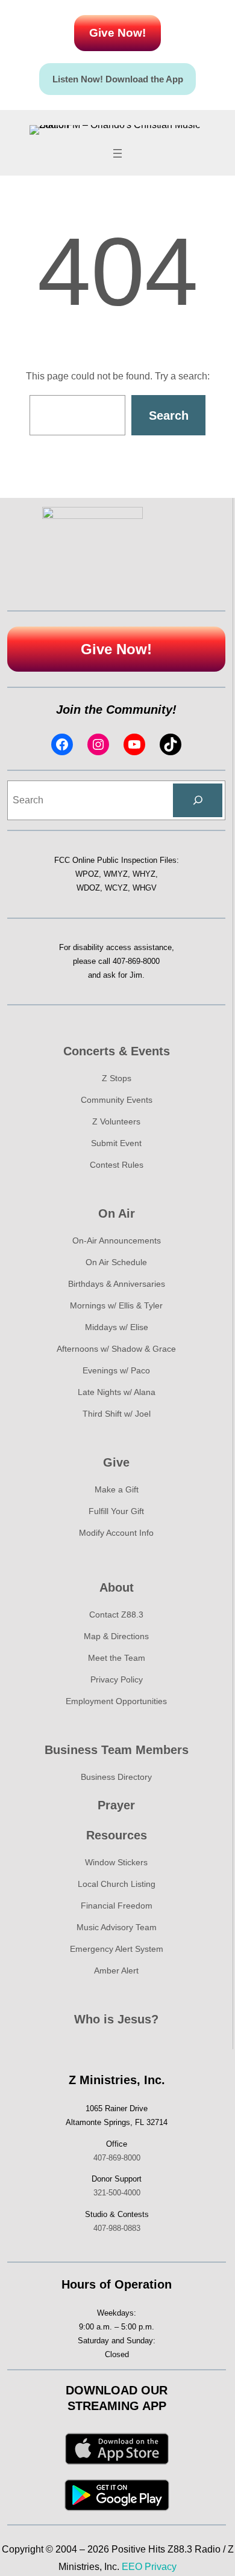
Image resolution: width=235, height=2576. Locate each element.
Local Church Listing (117, 1884)
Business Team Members (117, 1750)
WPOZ (87, 874)
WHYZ (144, 874)
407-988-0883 (117, 2228)
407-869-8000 (136, 961)
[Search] (198, 800)
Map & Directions (116, 1636)
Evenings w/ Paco (116, 1370)
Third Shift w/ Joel (117, 1414)
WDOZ (88, 888)
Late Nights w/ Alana (117, 1392)
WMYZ (116, 874)
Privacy (161, 2567)
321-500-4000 (117, 2193)
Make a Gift (117, 1489)
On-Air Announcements (117, 1240)
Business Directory (116, 1777)
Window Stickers (116, 1862)
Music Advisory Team (117, 1927)
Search (169, 416)
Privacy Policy (117, 1679)
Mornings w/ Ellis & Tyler (116, 1305)
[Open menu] (117, 153)
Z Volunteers (116, 1121)
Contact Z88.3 (116, 1615)
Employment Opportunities (116, 1701)
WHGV (145, 888)
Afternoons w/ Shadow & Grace (116, 1349)
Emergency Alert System (117, 1949)
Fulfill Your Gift (116, 1511)
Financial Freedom (117, 1906)
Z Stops (117, 1078)
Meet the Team (117, 1658)
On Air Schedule (116, 1262)
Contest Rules (117, 1165)
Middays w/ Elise (117, 1327)
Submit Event (116, 1143)
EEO (132, 2567)
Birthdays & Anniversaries (117, 1284)
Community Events (117, 1100)
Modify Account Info (116, 1533)
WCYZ (116, 888)
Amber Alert (116, 1970)
